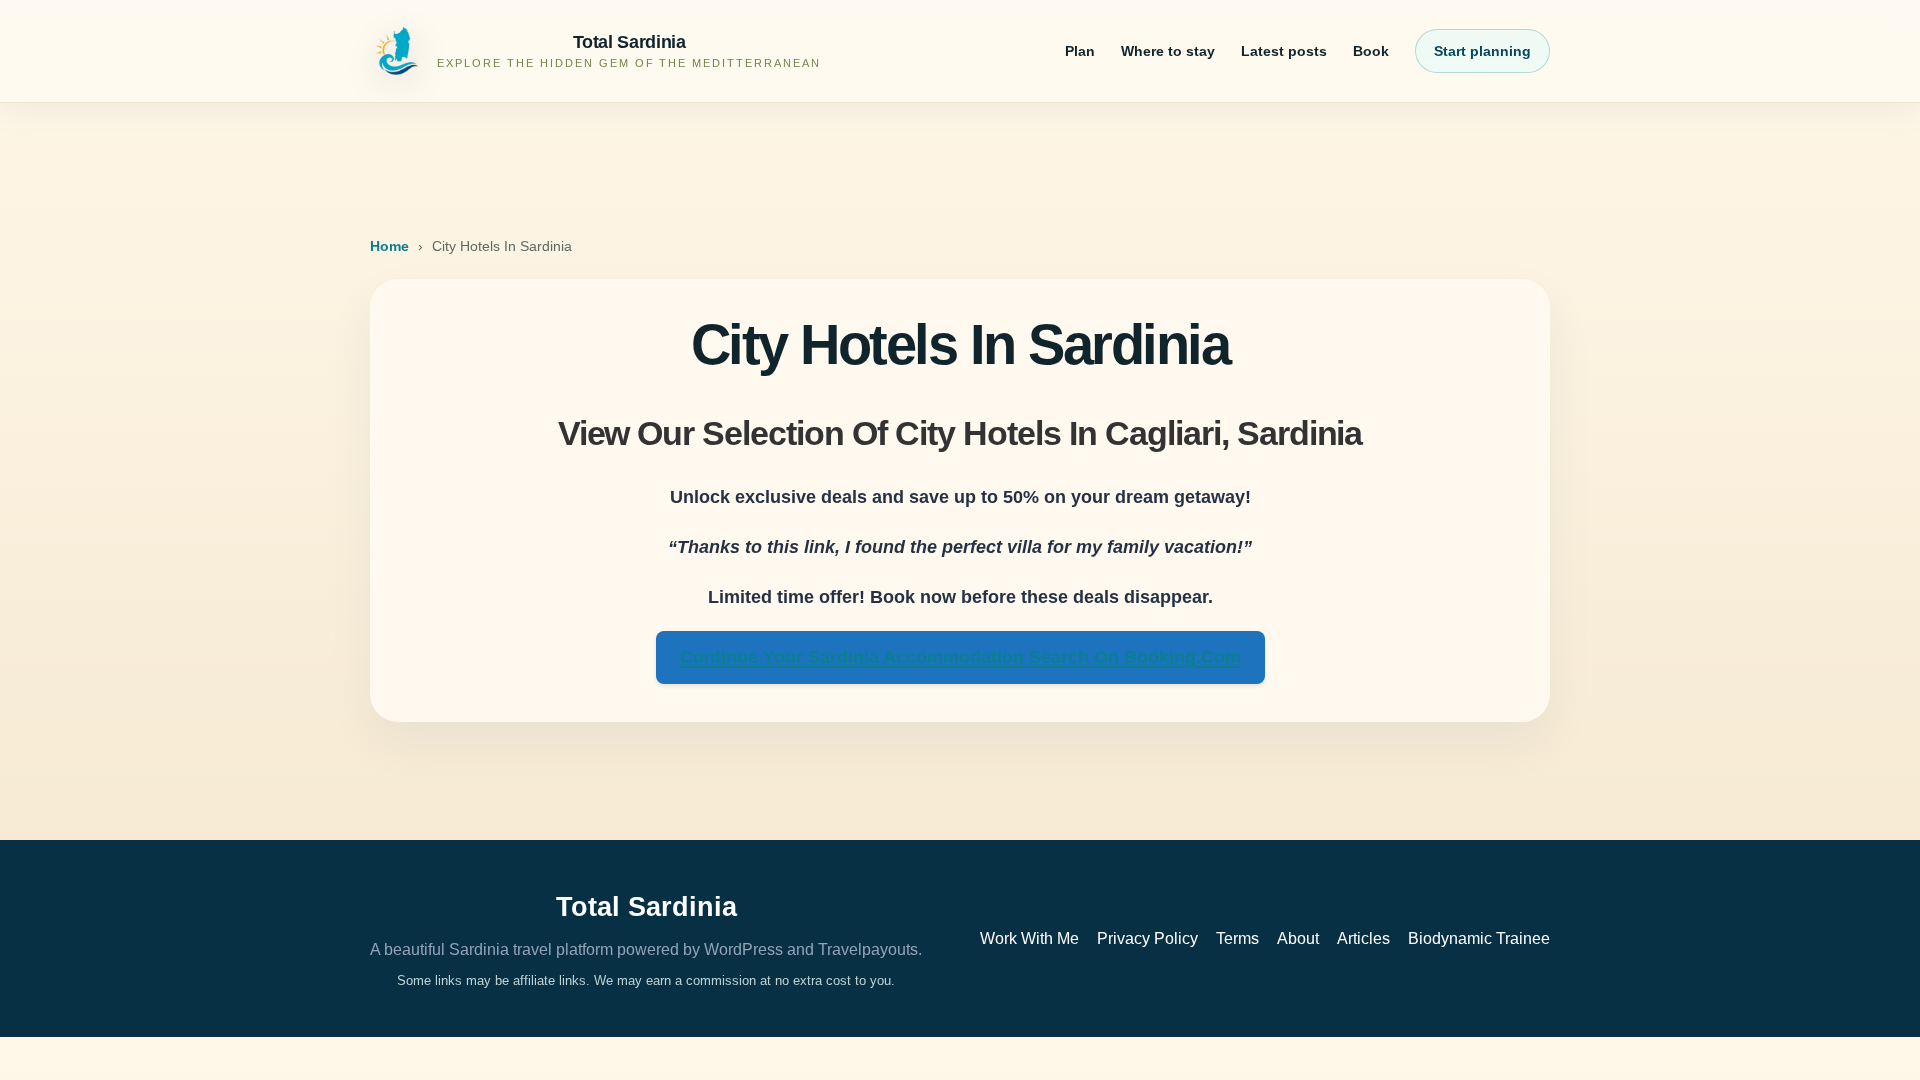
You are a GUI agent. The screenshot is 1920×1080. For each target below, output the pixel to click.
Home (389, 246)
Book (1371, 51)
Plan (1080, 51)
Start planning (1482, 51)
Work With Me (1029, 938)
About (1298, 938)
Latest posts (1284, 51)
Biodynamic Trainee (1479, 938)
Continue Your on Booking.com (960, 657)
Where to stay (1168, 51)
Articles (1363, 938)
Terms (1237, 938)
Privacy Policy (1147, 938)
